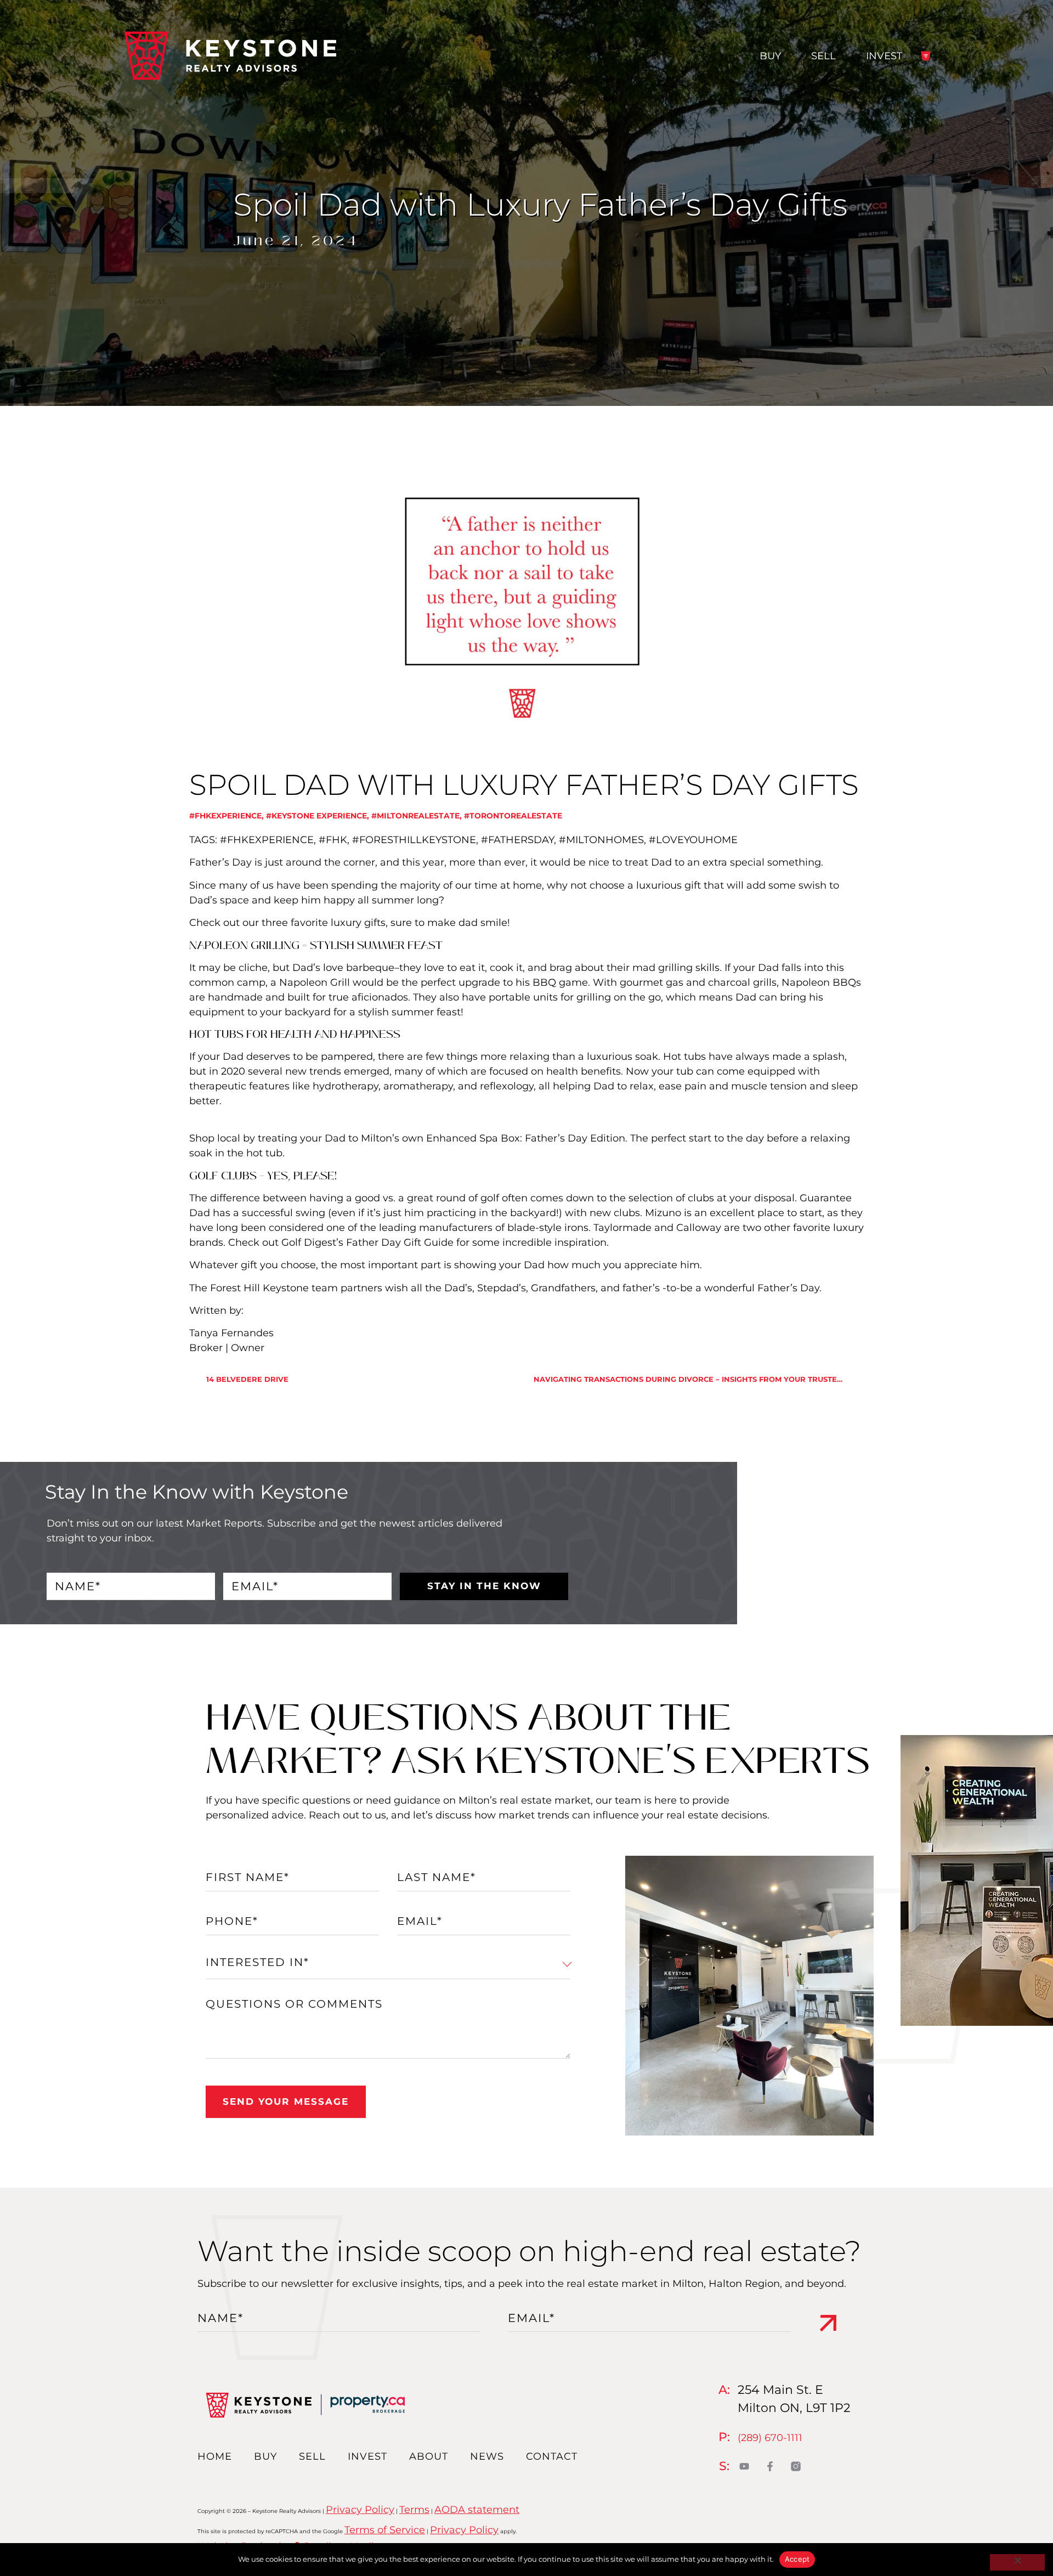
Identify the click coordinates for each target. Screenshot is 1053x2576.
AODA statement (477, 2510)
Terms (414, 2510)
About (429, 2456)
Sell (823, 56)
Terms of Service (385, 2530)
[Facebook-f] (770, 2466)
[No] (1017, 2562)
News (487, 2456)
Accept (797, 2559)
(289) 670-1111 (770, 2438)
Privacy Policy (360, 2510)
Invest (884, 56)
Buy (770, 56)
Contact (552, 2456)
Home (215, 2456)
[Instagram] (796, 2466)
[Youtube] (745, 2466)
